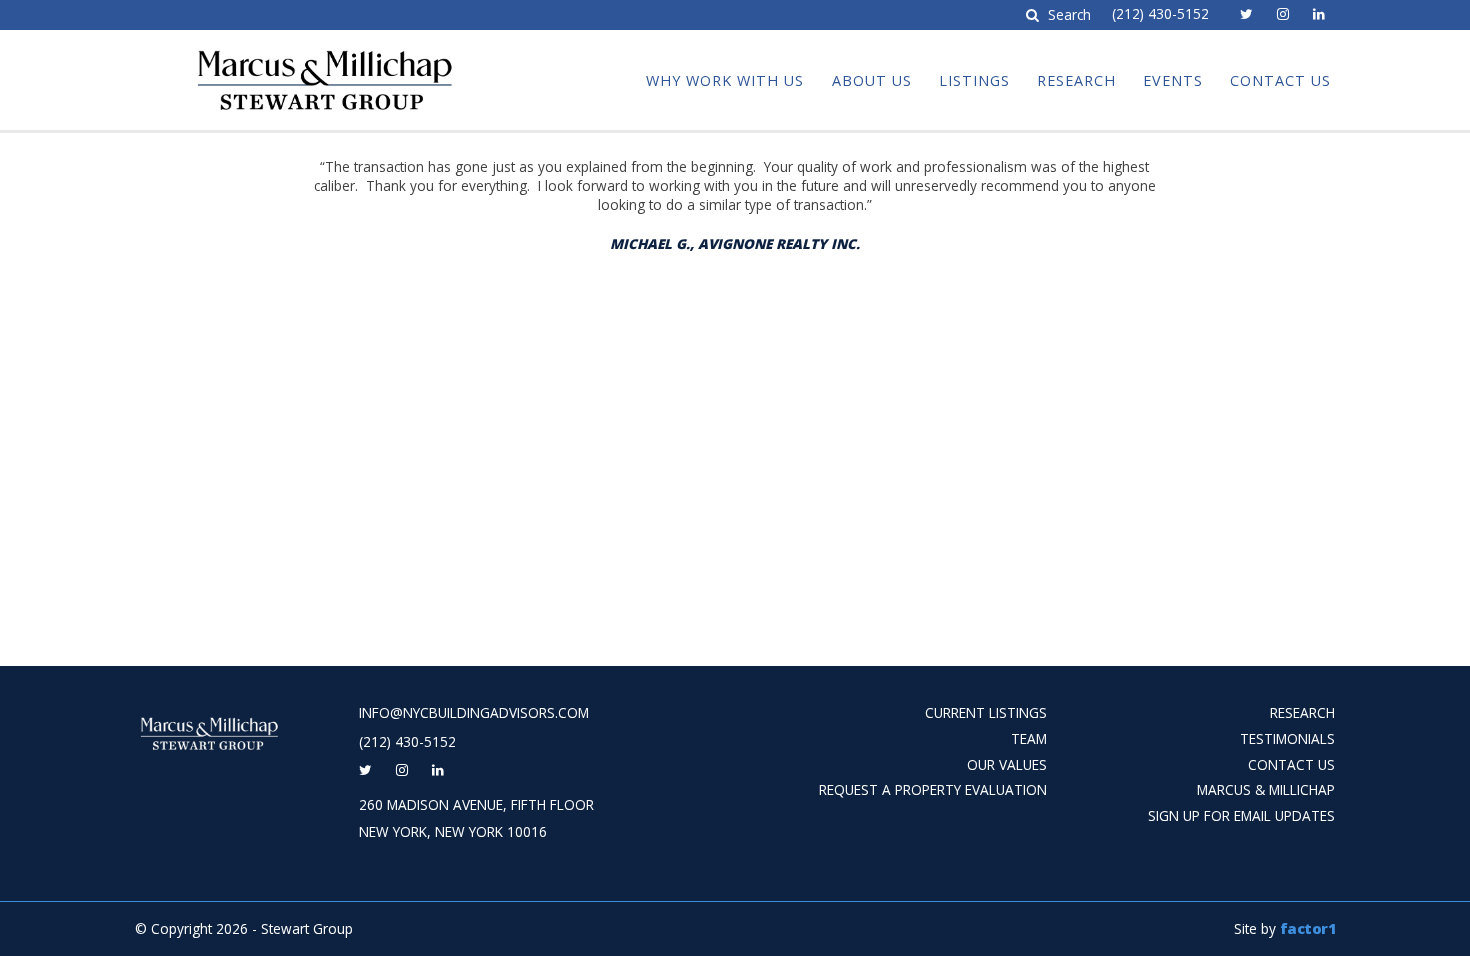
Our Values (1007, 764)
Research (1076, 80)
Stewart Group (266, 48)
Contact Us (1280, 80)
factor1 (1308, 928)
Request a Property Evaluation (933, 789)
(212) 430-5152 (1160, 14)
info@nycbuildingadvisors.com (474, 713)
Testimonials (1287, 738)
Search (1067, 15)
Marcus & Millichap (1266, 789)
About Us (872, 80)
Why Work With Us (725, 80)
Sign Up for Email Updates (1241, 815)
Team (1029, 738)
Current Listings (986, 712)
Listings (974, 80)
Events (1173, 80)
